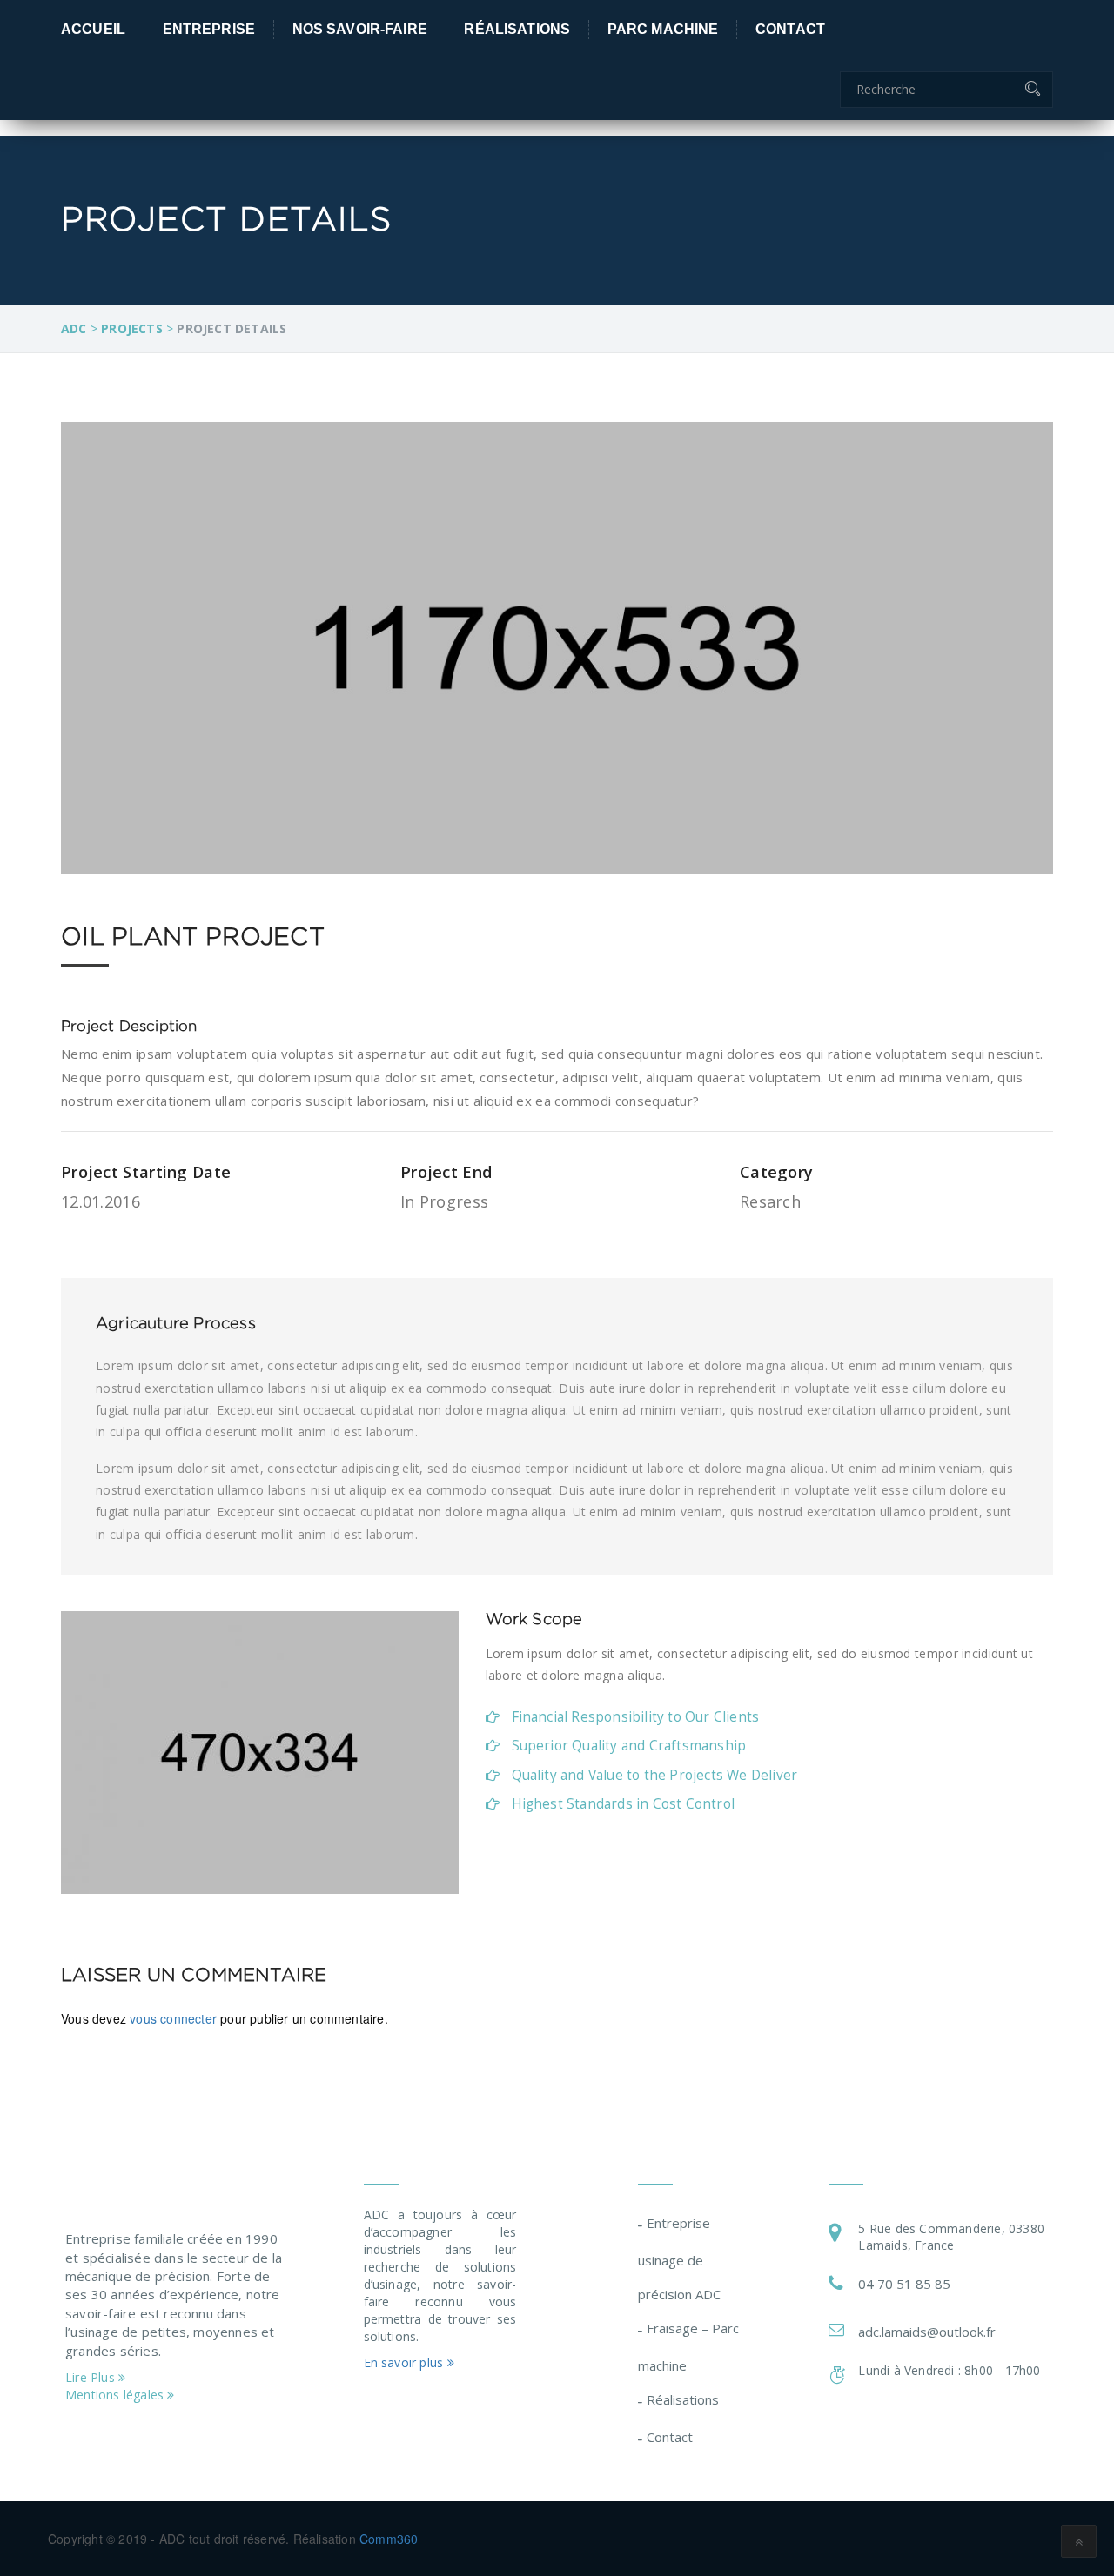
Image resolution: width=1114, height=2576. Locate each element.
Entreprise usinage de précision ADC (679, 2258)
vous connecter (173, 2018)
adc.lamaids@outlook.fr (927, 2332)
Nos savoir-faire (360, 28)
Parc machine (663, 28)
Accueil (93, 28)
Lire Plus (92, 2377)
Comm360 (389, 2539)
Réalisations (517, 28)
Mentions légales (116, 2395)
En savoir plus (406, 2362)
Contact (790, 28)
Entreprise (209, 28)
